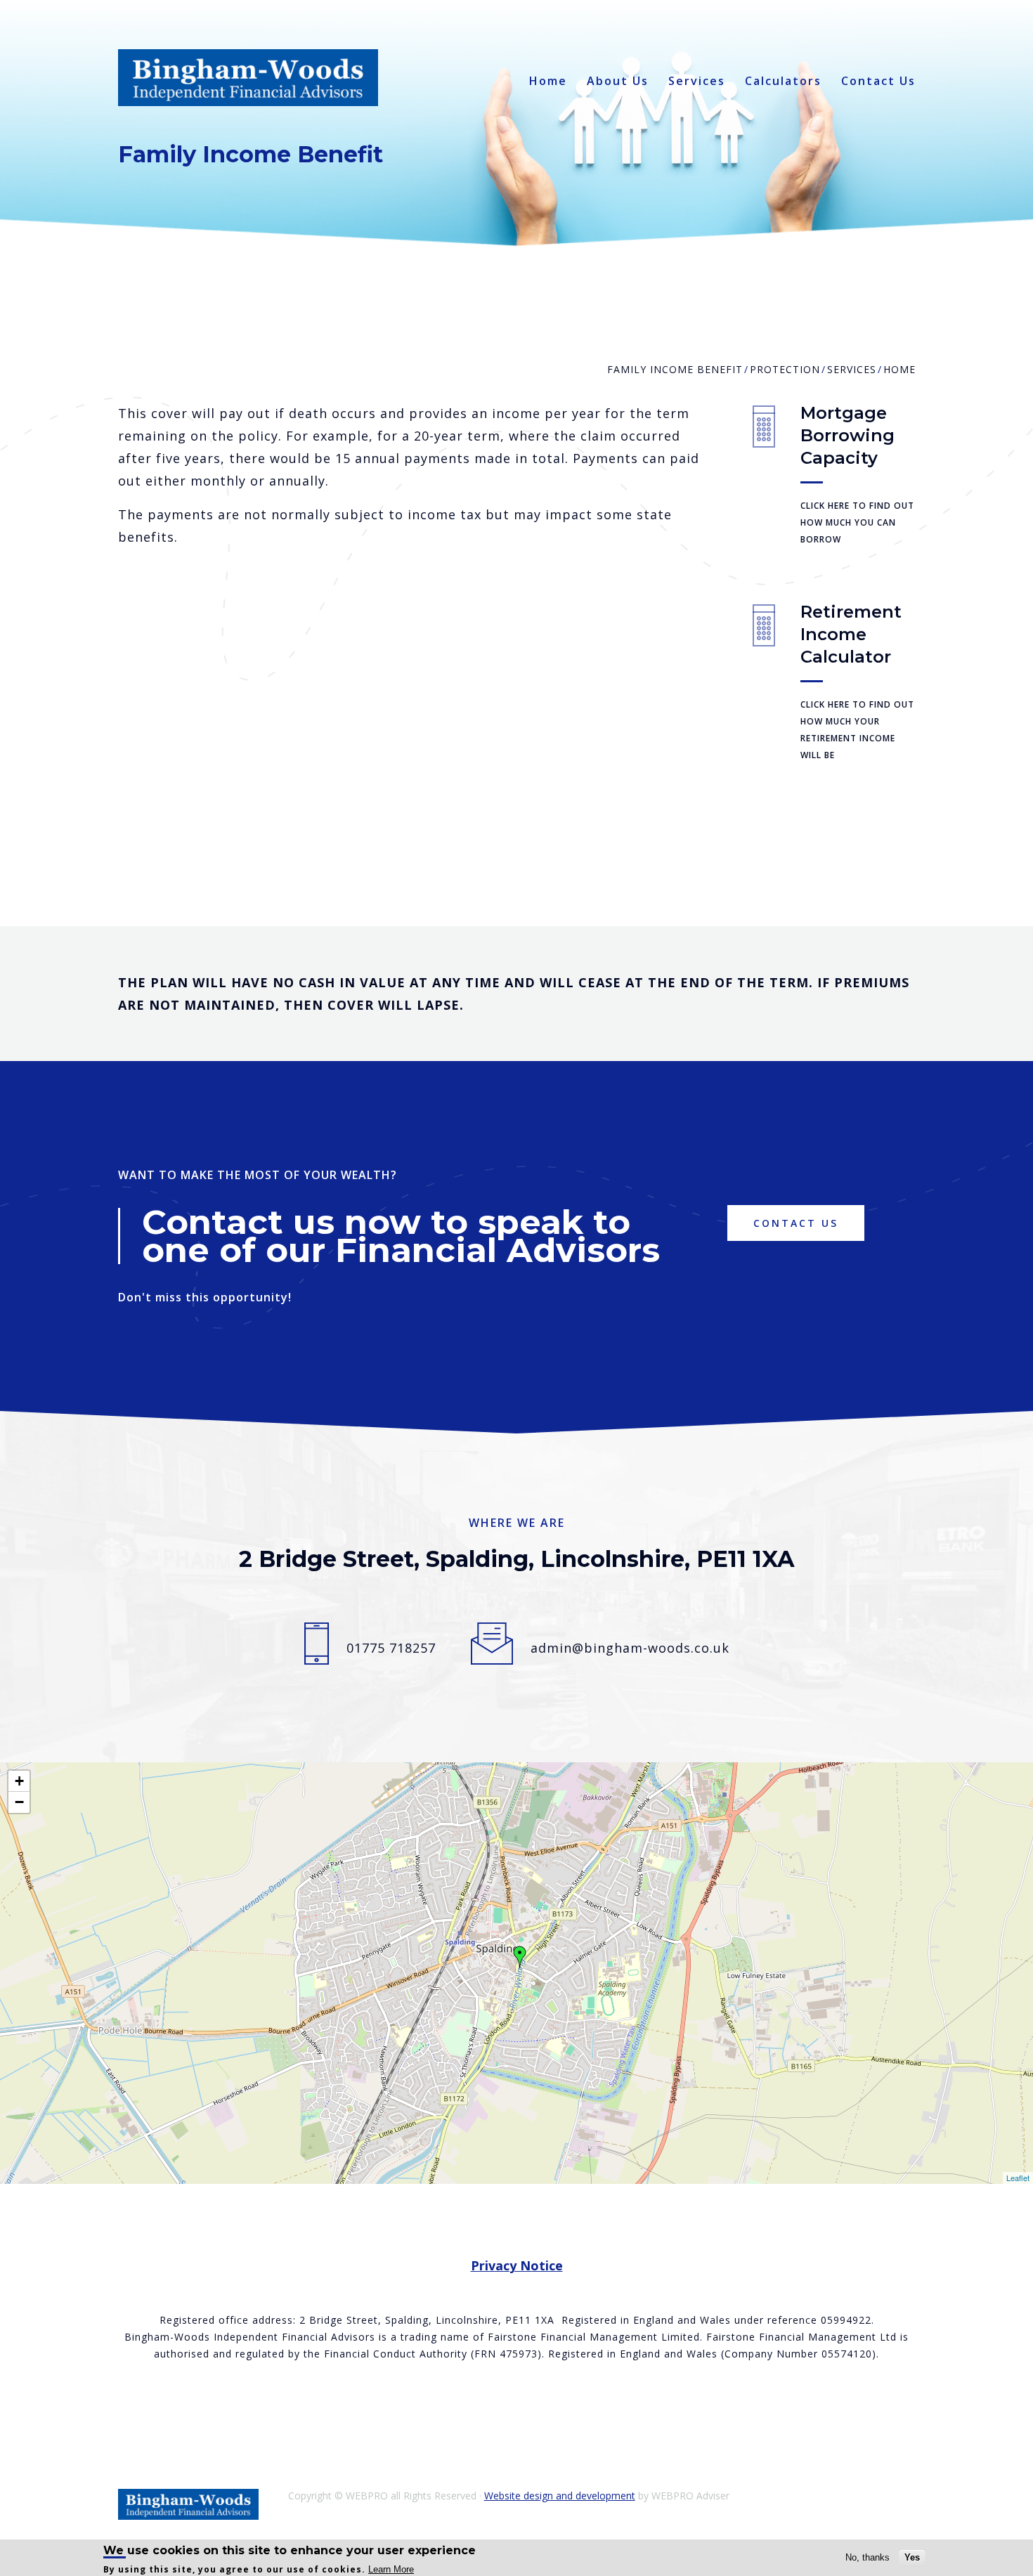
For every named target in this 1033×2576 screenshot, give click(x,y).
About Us (618, 81)
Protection (785, 369)
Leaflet (1018, 2178)
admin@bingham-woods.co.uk (630, 1648)
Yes (912, 2557)
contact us (796, 1223)
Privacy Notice (517, 2265)
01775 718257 (391, 1648)
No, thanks (868, 2557)
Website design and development (560, 2496)
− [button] (19, 1802)
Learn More (391, 2569)
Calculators (783, 81)
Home (548, 81)
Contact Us (878, 81)
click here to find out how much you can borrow (857, 522)
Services (697, 81)
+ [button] (19, 1781)
